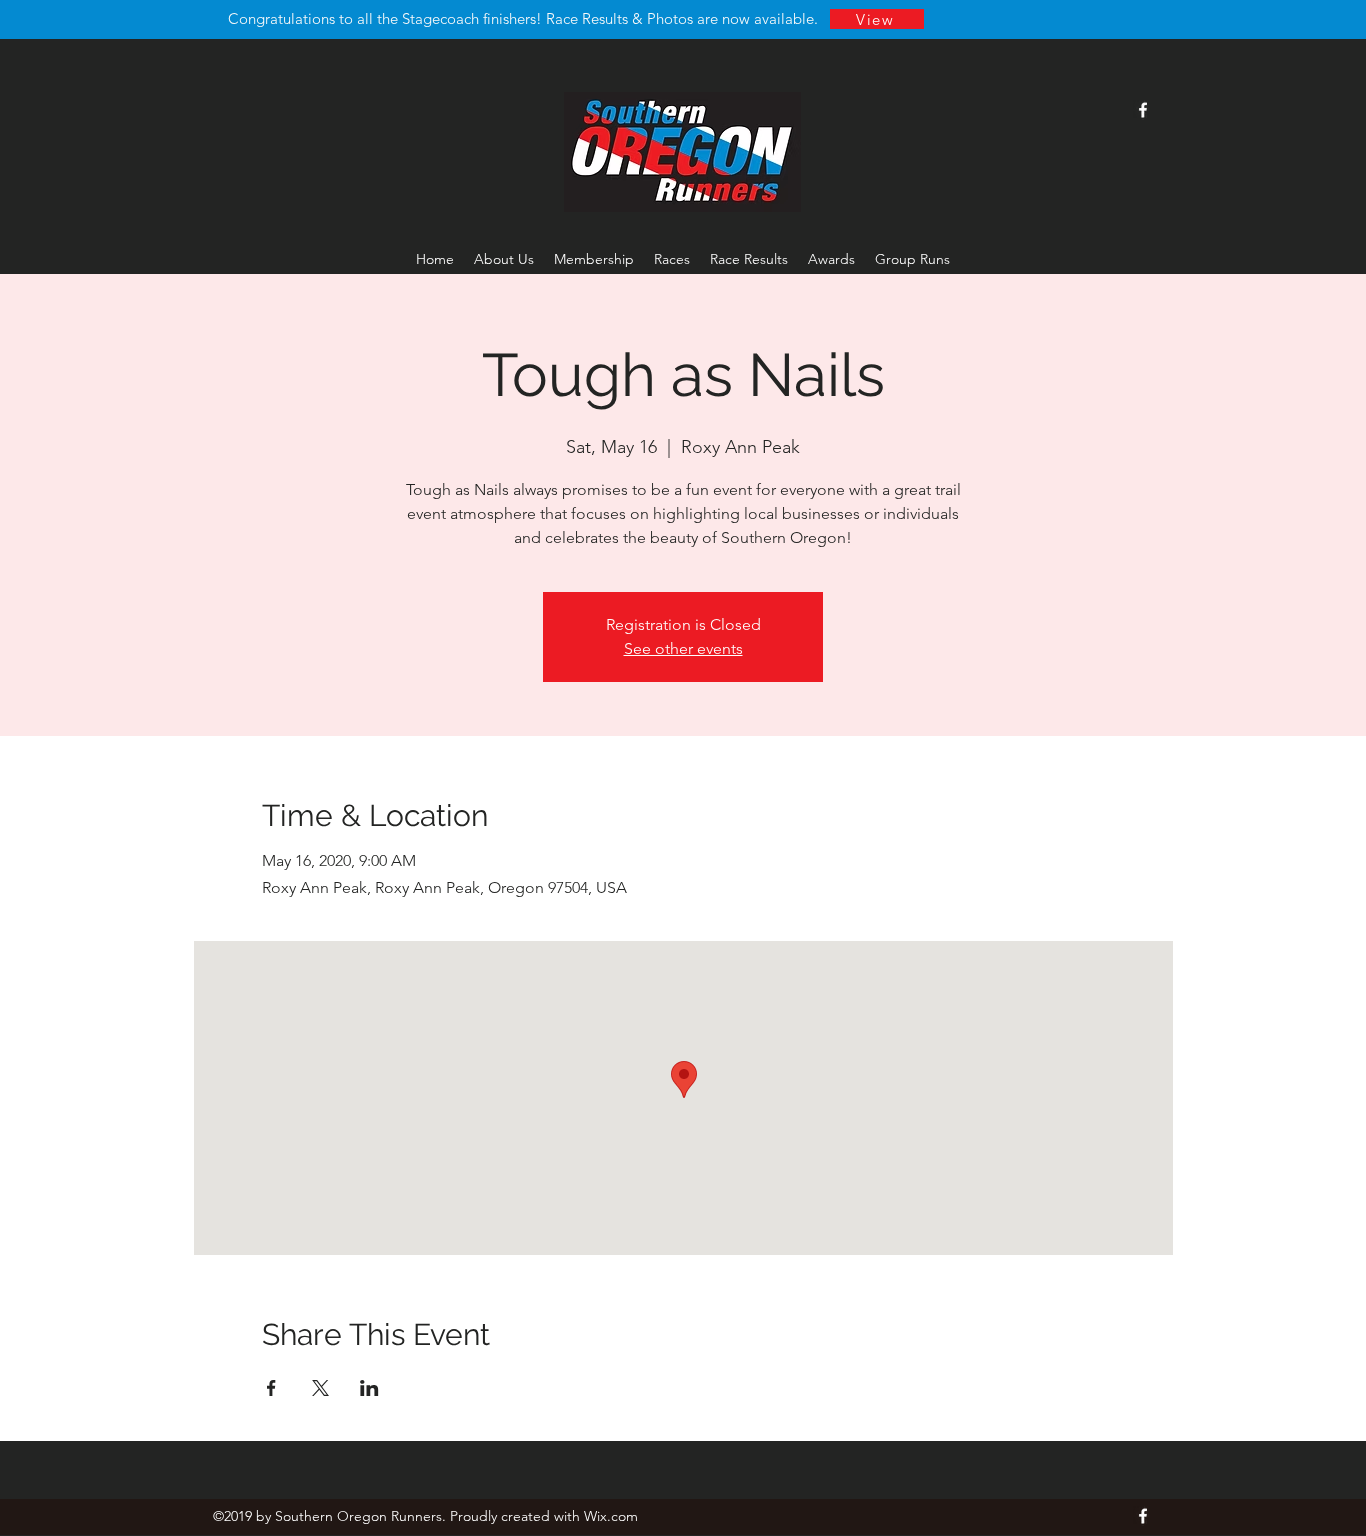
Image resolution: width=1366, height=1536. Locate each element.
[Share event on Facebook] (271, 1388)
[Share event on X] (320, 1388)
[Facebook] (1143, 110)
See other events (683, 648)
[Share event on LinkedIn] (369, 1388)
